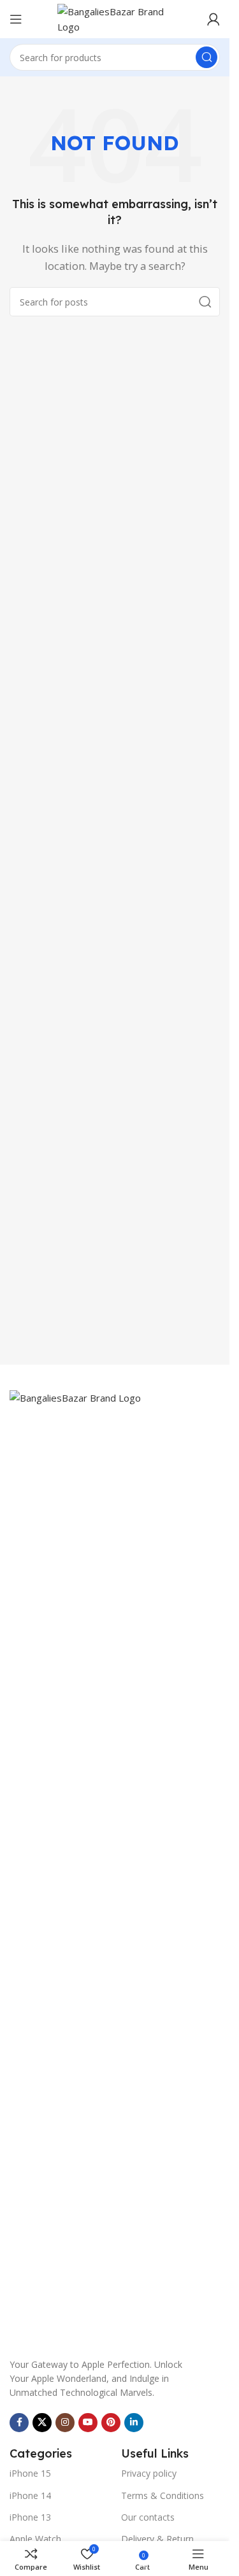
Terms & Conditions (163, 2495)
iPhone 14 (30, 2495)
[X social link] (42, 2423)
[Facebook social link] (19, 2423)
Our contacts (148, 2517)
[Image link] (115, 1866)
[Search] (206, 57)
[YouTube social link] (88, 2423)
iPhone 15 (30, 2473)
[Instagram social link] (65, 2423)
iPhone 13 (30, 2517)
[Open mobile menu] (16, 19)
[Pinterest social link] (111, 2423)
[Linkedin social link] (134, 2423)
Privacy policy (149, 2473)
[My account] (214, 19)
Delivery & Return (157, 2539)
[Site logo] (115, 18)
